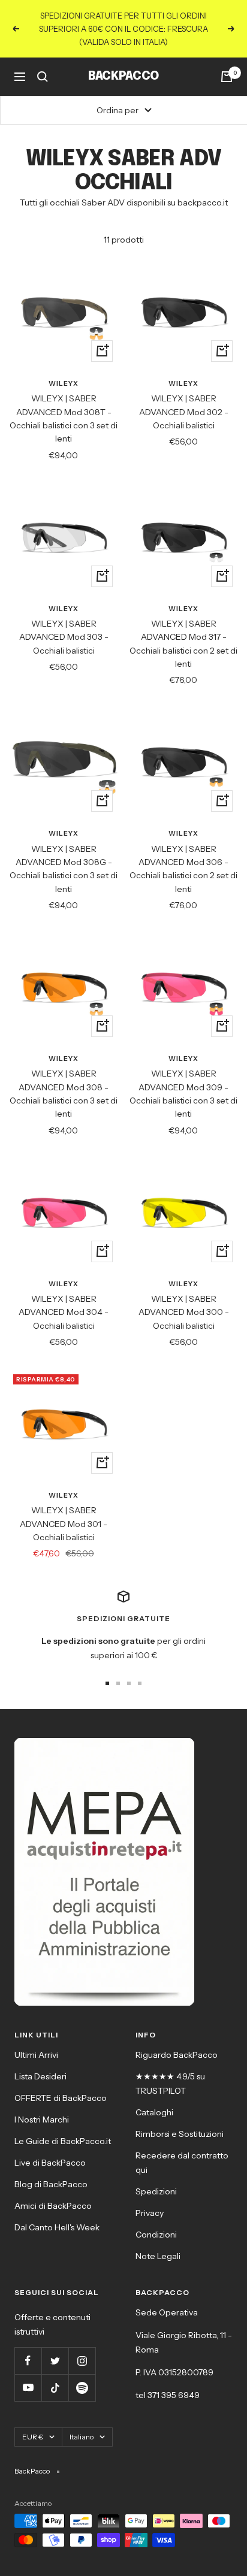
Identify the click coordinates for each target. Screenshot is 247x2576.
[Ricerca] (43, 77)
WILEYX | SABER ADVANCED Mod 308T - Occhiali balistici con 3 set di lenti (64, 418)
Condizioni (156, 2235)
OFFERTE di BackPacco (61, 2098)
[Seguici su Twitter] (55, 2361)
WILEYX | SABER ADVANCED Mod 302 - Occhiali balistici (184, 412)
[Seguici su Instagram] (82, 2361)
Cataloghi (154, 2112)
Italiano (82, 2437)
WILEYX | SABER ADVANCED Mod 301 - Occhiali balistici (64, 1524)
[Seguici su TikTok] (55, 2388)
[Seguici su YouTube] (28, 2388)
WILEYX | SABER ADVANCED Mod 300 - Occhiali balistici (184, 1312)
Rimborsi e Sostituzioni (180, 2134)
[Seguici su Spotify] (82, 2388)
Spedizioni (156, 2191)
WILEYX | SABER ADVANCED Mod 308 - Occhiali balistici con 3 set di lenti (64, 1094)
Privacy (150, 2213)
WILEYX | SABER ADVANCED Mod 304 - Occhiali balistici (64, 1312)
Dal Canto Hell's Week (57, 2227)
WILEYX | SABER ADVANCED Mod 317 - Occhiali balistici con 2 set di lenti (183, 644)
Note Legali (158, 2256)
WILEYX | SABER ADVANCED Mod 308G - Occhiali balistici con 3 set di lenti (64, 869)
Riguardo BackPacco (177, 2055)
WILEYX (64, 383)
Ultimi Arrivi (36, 2055)
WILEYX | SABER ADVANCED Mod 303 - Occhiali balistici (64, 637)
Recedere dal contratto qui (182, 2163)
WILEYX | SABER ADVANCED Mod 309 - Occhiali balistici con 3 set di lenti (183, 1094)
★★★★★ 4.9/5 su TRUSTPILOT (170, 2084)
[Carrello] (227, 77)
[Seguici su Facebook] (28, 2361)
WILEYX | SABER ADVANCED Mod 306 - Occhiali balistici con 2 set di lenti (183, 869)
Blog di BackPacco (51, 2184)
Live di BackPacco (50, 2163)
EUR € (33, 2437)
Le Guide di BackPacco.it (63, 2141)
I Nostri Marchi (42, 2120)
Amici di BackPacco (53, 2206)
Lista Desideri (40, 2076)
